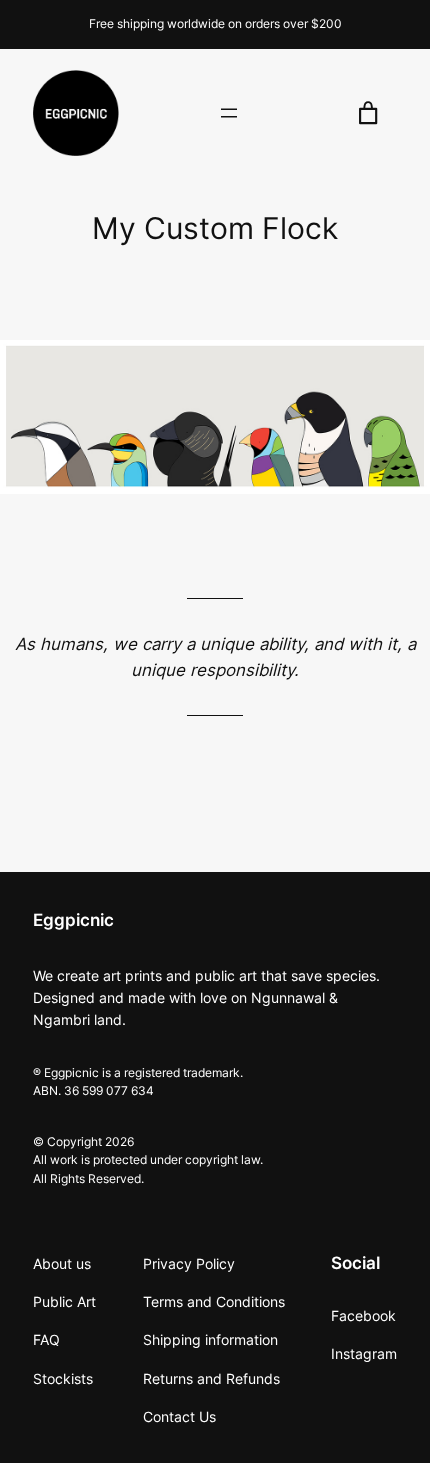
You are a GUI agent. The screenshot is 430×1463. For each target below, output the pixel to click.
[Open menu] (229, 113)
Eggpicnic (73, 920)
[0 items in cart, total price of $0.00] (368, 113)
